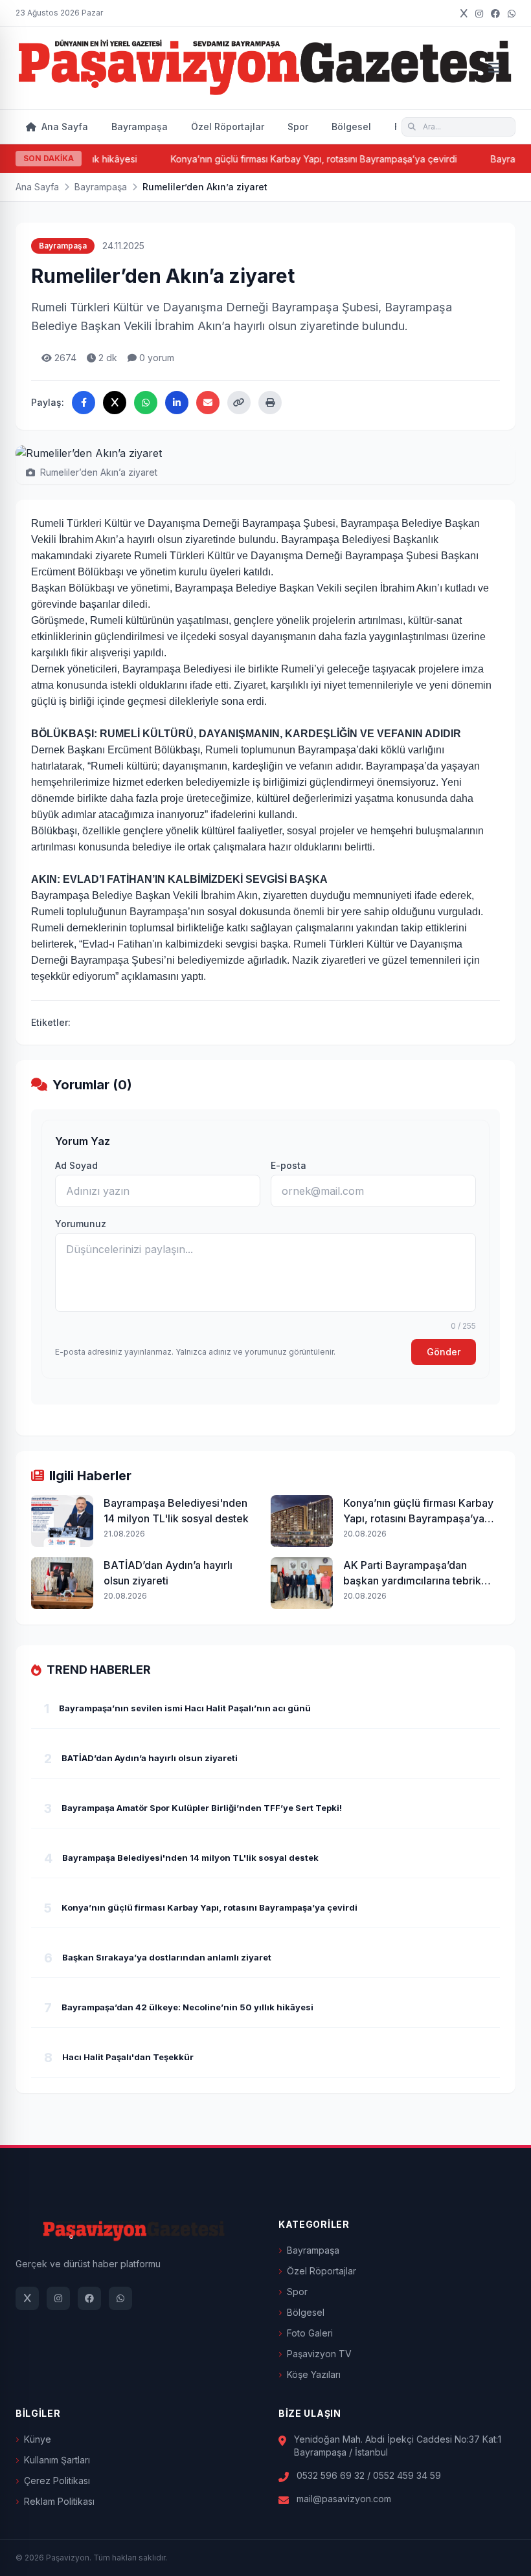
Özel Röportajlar (228, 127)
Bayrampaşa (140, 127)
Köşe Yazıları (314, 2374)
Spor (298, 127)
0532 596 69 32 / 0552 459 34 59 (369, 2475)
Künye (38, 2439)
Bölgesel (351, 127)
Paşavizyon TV (319, 2354)
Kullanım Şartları (57, 2460)
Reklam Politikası (59, 2501)
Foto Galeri (310, 2333)
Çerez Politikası (57, 2481)
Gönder (444, 1352)
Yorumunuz (81, 1224)
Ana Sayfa (63, 127)
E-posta (288, 1165)
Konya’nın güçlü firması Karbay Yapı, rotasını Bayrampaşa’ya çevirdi (291, 159)
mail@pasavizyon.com (344, 2499)
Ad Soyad (76, 1165)
